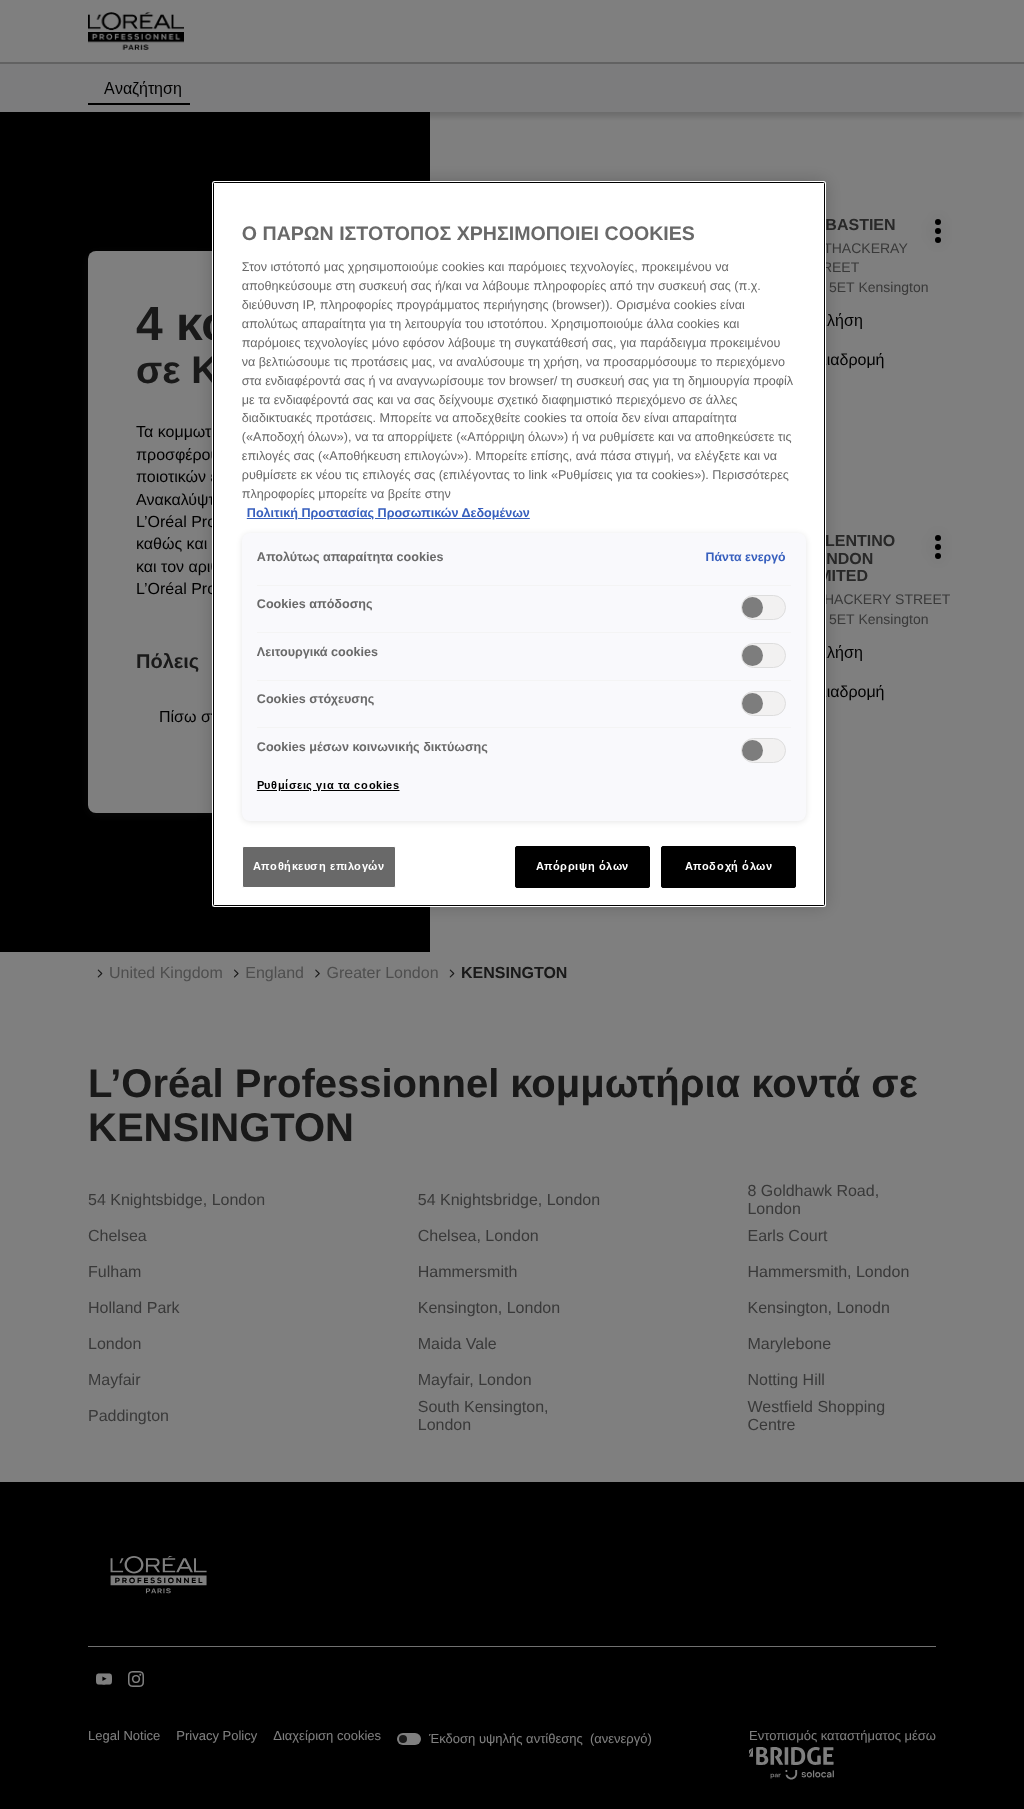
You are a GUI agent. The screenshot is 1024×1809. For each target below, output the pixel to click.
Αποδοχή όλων (729, 866)
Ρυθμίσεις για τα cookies (328, 785)
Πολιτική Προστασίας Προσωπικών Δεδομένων (388, 513)
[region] (519, 544)
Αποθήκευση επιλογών (319, 866)
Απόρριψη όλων (582, 866)
